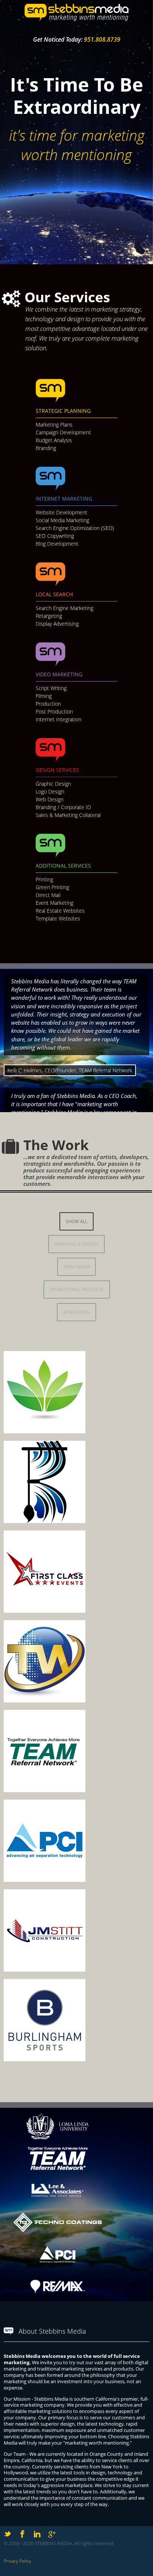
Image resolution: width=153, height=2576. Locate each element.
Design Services (57, 770)
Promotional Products (77, 1289)
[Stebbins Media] (76, 20)
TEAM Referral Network (73, 1727)
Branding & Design (76, 1244)
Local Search (54, 594)
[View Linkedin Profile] (37, 2534)
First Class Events (58, 1548)
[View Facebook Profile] (22, 2534)
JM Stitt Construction (66, 1907)
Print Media (76, 1267)
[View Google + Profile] (52, 2534)
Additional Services (63, 866)
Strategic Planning (63, 411)
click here (128, 1386)
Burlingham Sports (62, 1996)
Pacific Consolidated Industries (65, 1823)
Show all (76, 1221)
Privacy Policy (17, 2561)
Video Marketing (59, 674)
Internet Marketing (64, 499)
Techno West (47, 1637)
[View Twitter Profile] (7, 2534)
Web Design (76, 1312)
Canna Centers (52, 1368)
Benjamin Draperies (65, 1458)
